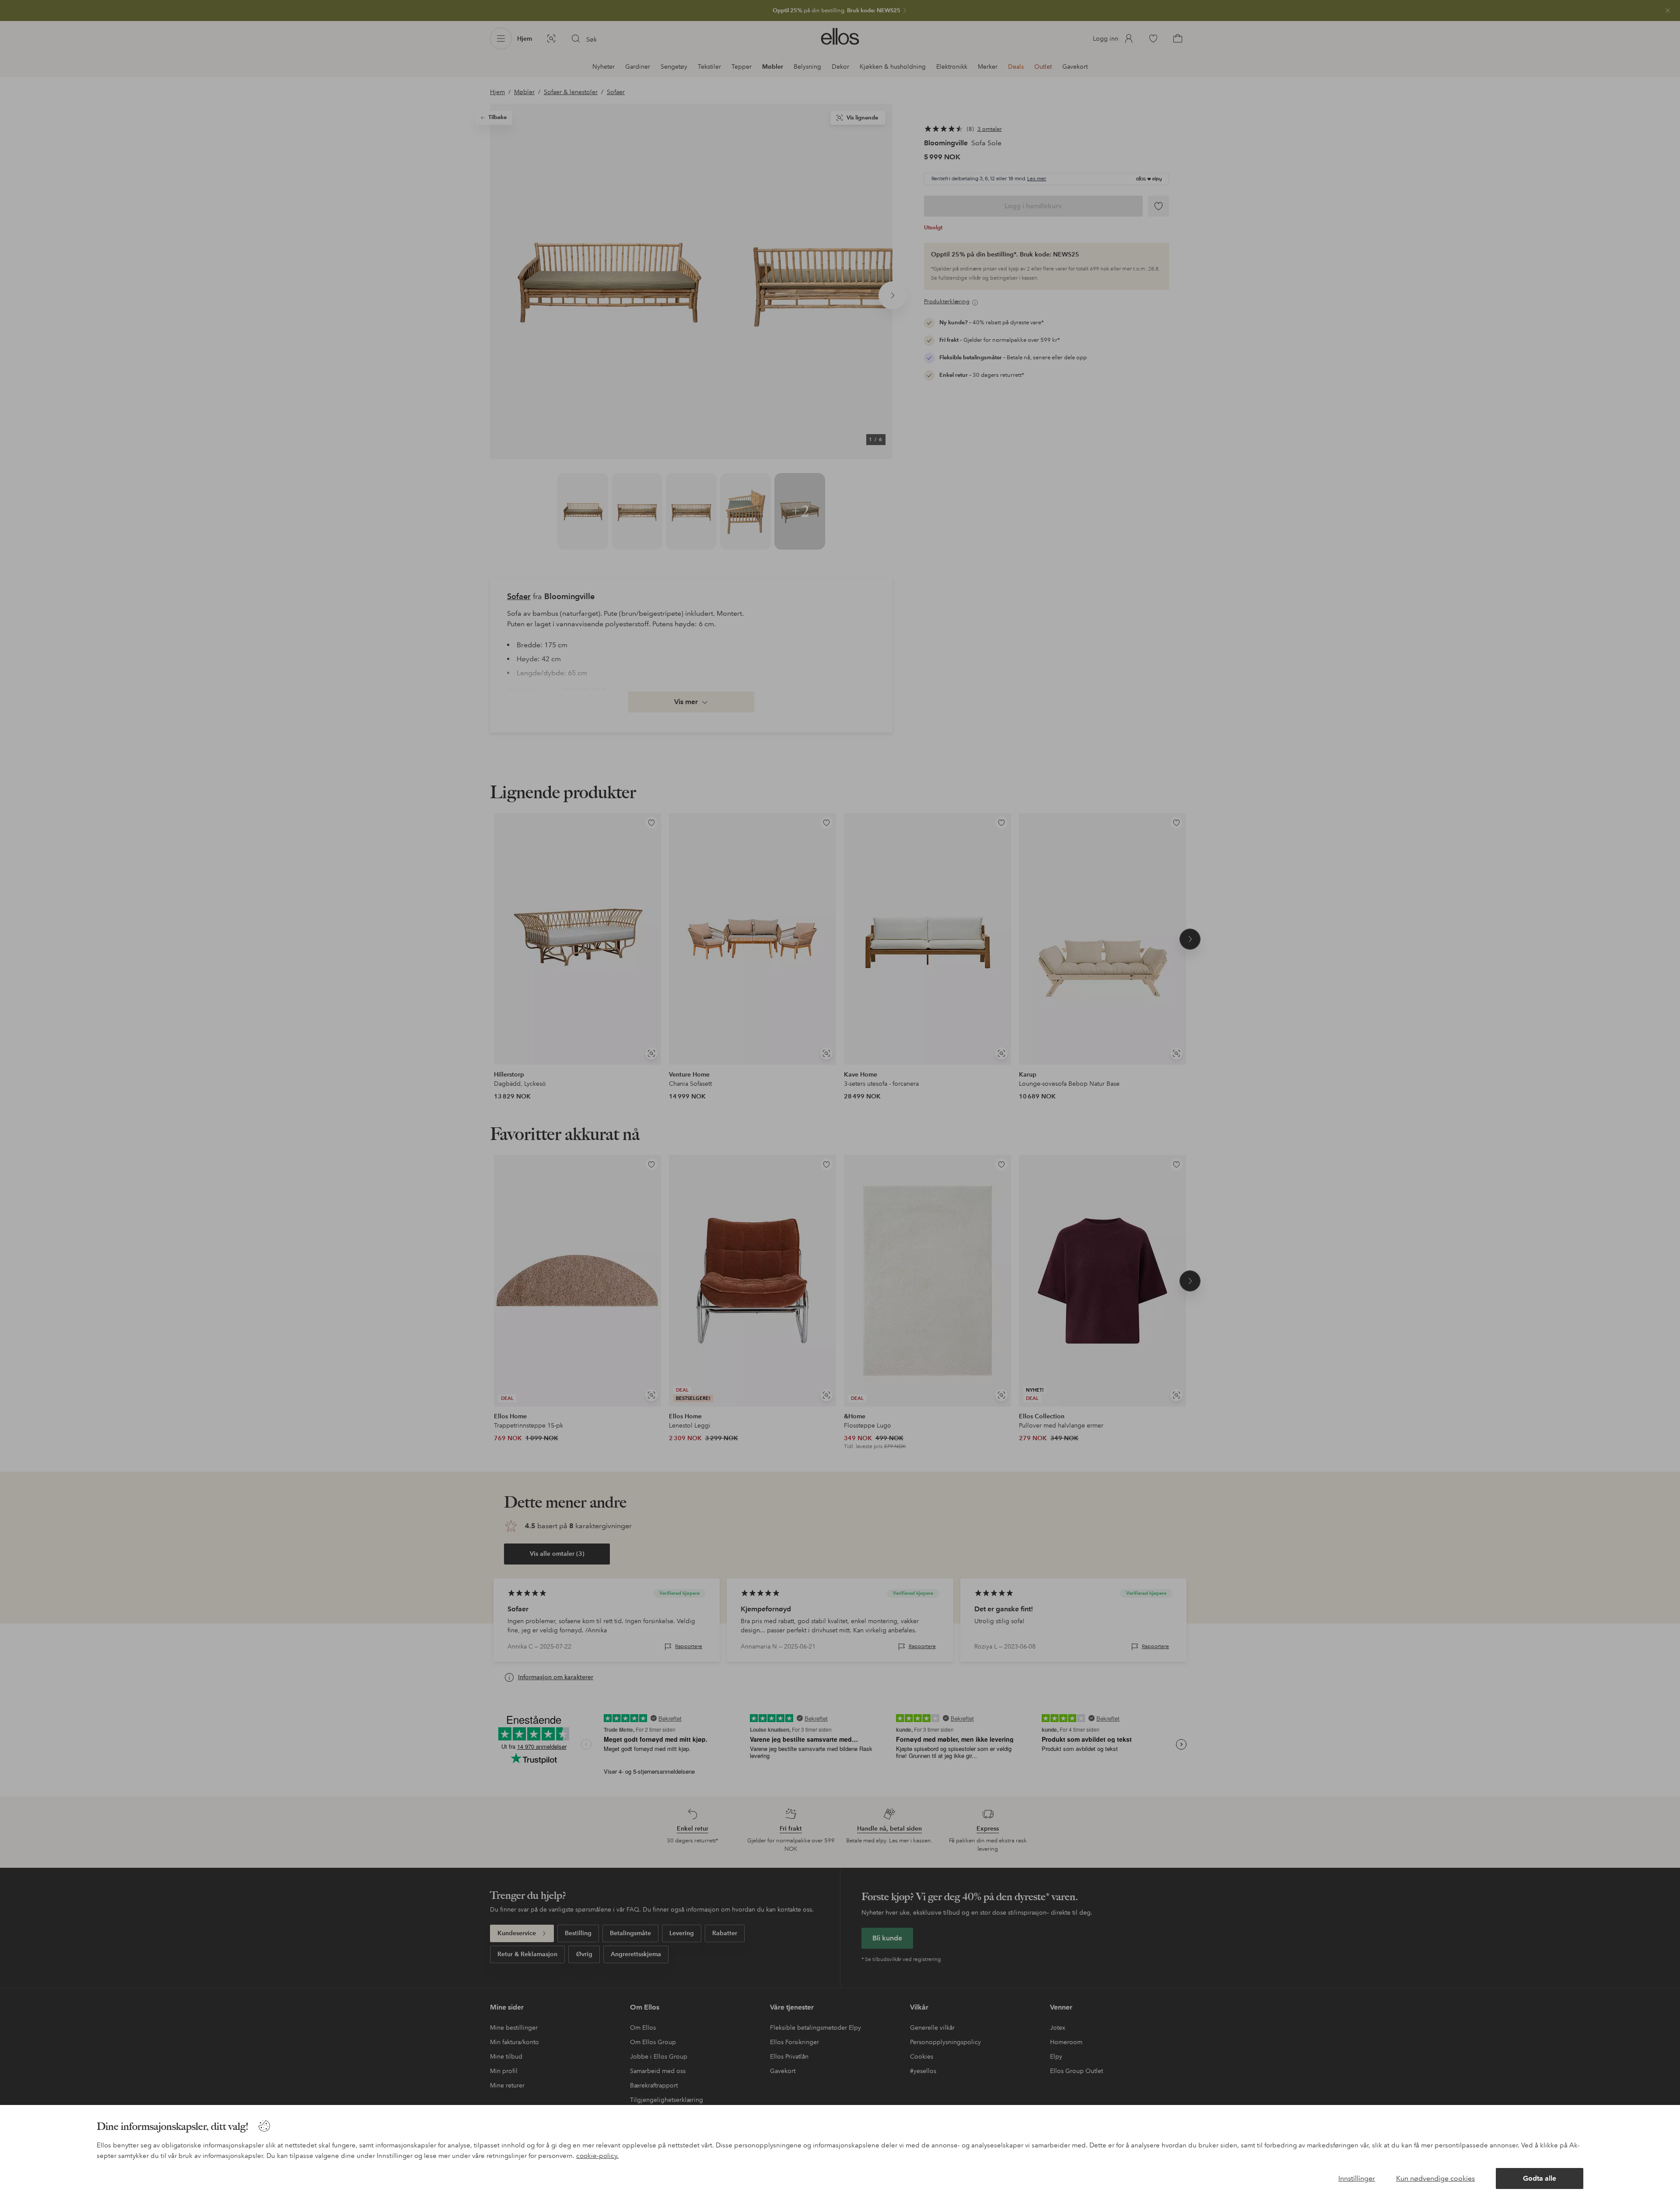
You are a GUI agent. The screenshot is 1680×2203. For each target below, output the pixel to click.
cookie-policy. (597, 2156)
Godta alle (1540, 2178)
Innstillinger (1357, 2178)
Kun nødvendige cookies (1435, 2178)
